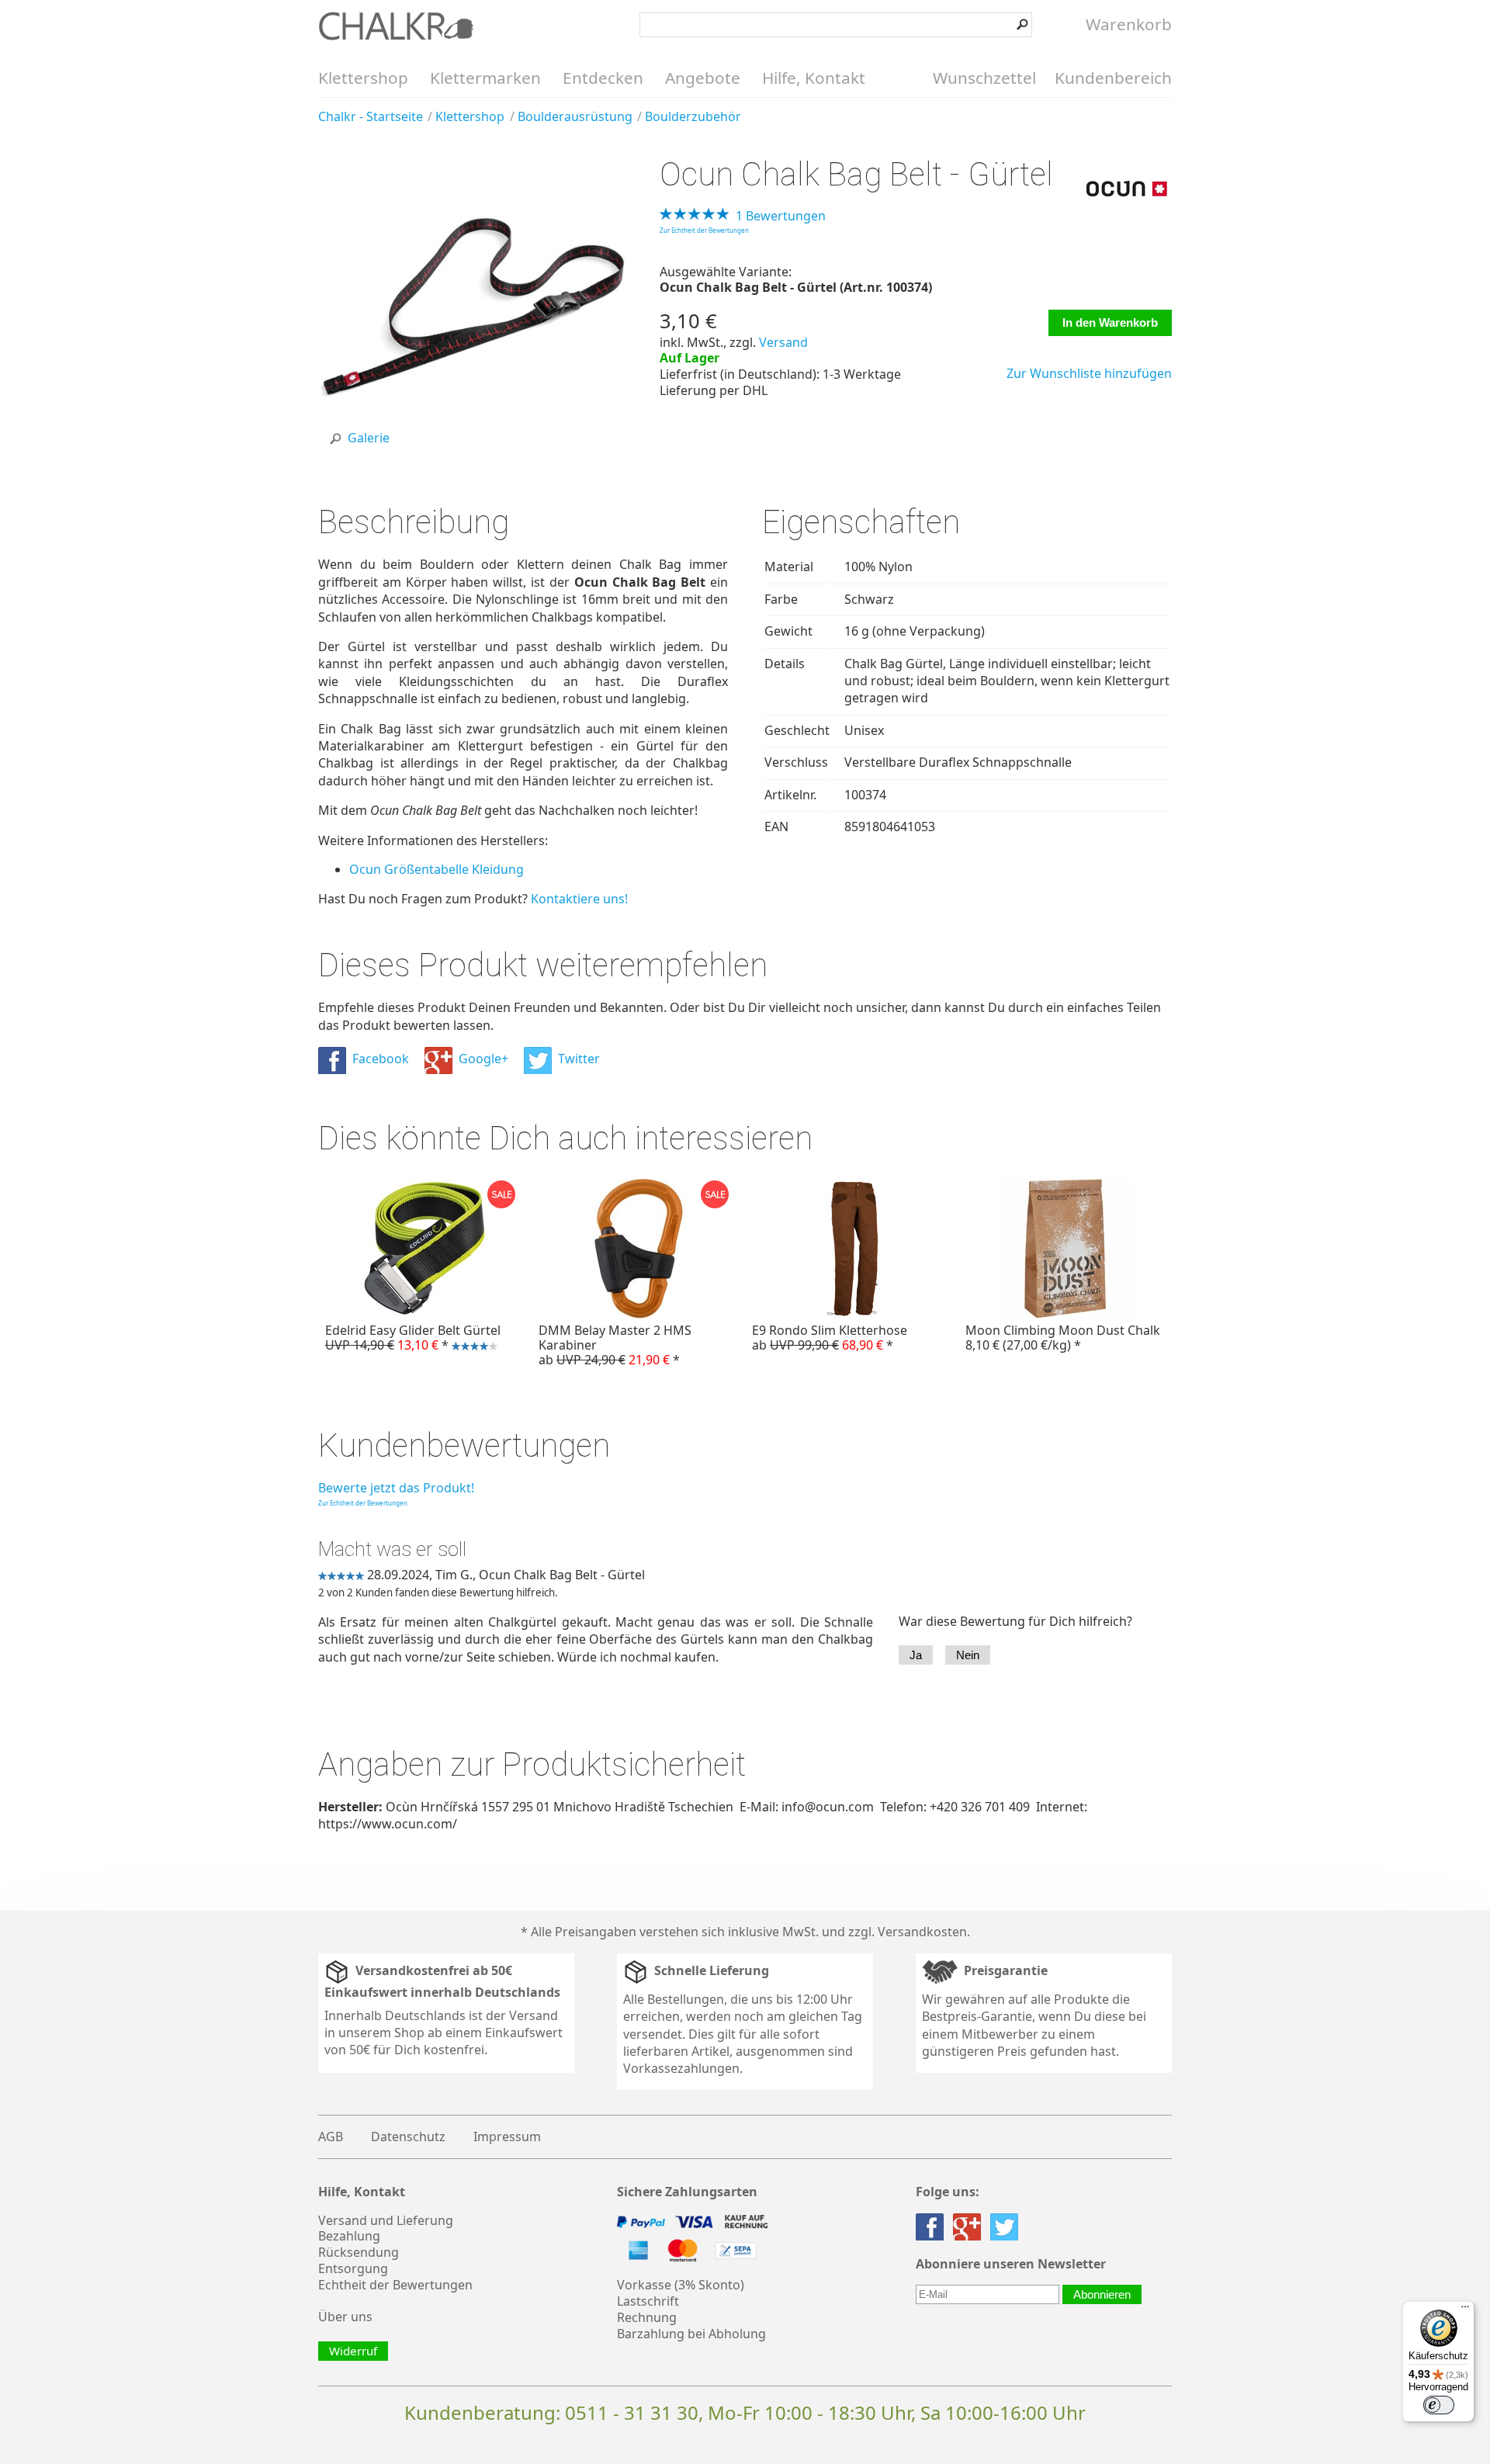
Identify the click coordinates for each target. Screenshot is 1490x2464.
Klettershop (363, 78)
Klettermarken (485, 78)
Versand (783, 342)
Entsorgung (353, 2268)
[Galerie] (472, 456)
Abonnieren (1102, 2294)
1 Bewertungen (781, 216)
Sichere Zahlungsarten (687, 2192)
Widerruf (353, 2351)
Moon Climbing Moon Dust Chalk (1063, 1338)
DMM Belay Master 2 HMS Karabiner (615, 1345)
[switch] (1439, 2405)
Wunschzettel (984, 78)
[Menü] (1465, 2310)
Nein (968, 1655)
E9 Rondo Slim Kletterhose (830, 1338)
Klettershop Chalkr (396, 26)
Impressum (507, 2137)
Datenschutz (408, 2137)
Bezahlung (349, 2236)
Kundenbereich (1113, 78)
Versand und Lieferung (386, 2220)
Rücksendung (359, 2252)
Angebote (703, 78)
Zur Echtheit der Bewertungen (704, 230)
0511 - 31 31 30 (632, 2412)
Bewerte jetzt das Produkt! (396, 1488)
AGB (331, 2137)
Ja (916, 1655)
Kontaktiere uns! (579, 899)
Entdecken (603, 78)
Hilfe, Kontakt (814, 78)
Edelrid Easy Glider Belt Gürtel (409, 1339)
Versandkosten (922, 1932)
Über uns (345, 2317)
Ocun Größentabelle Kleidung (437, 869)
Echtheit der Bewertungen (395, 2285)
